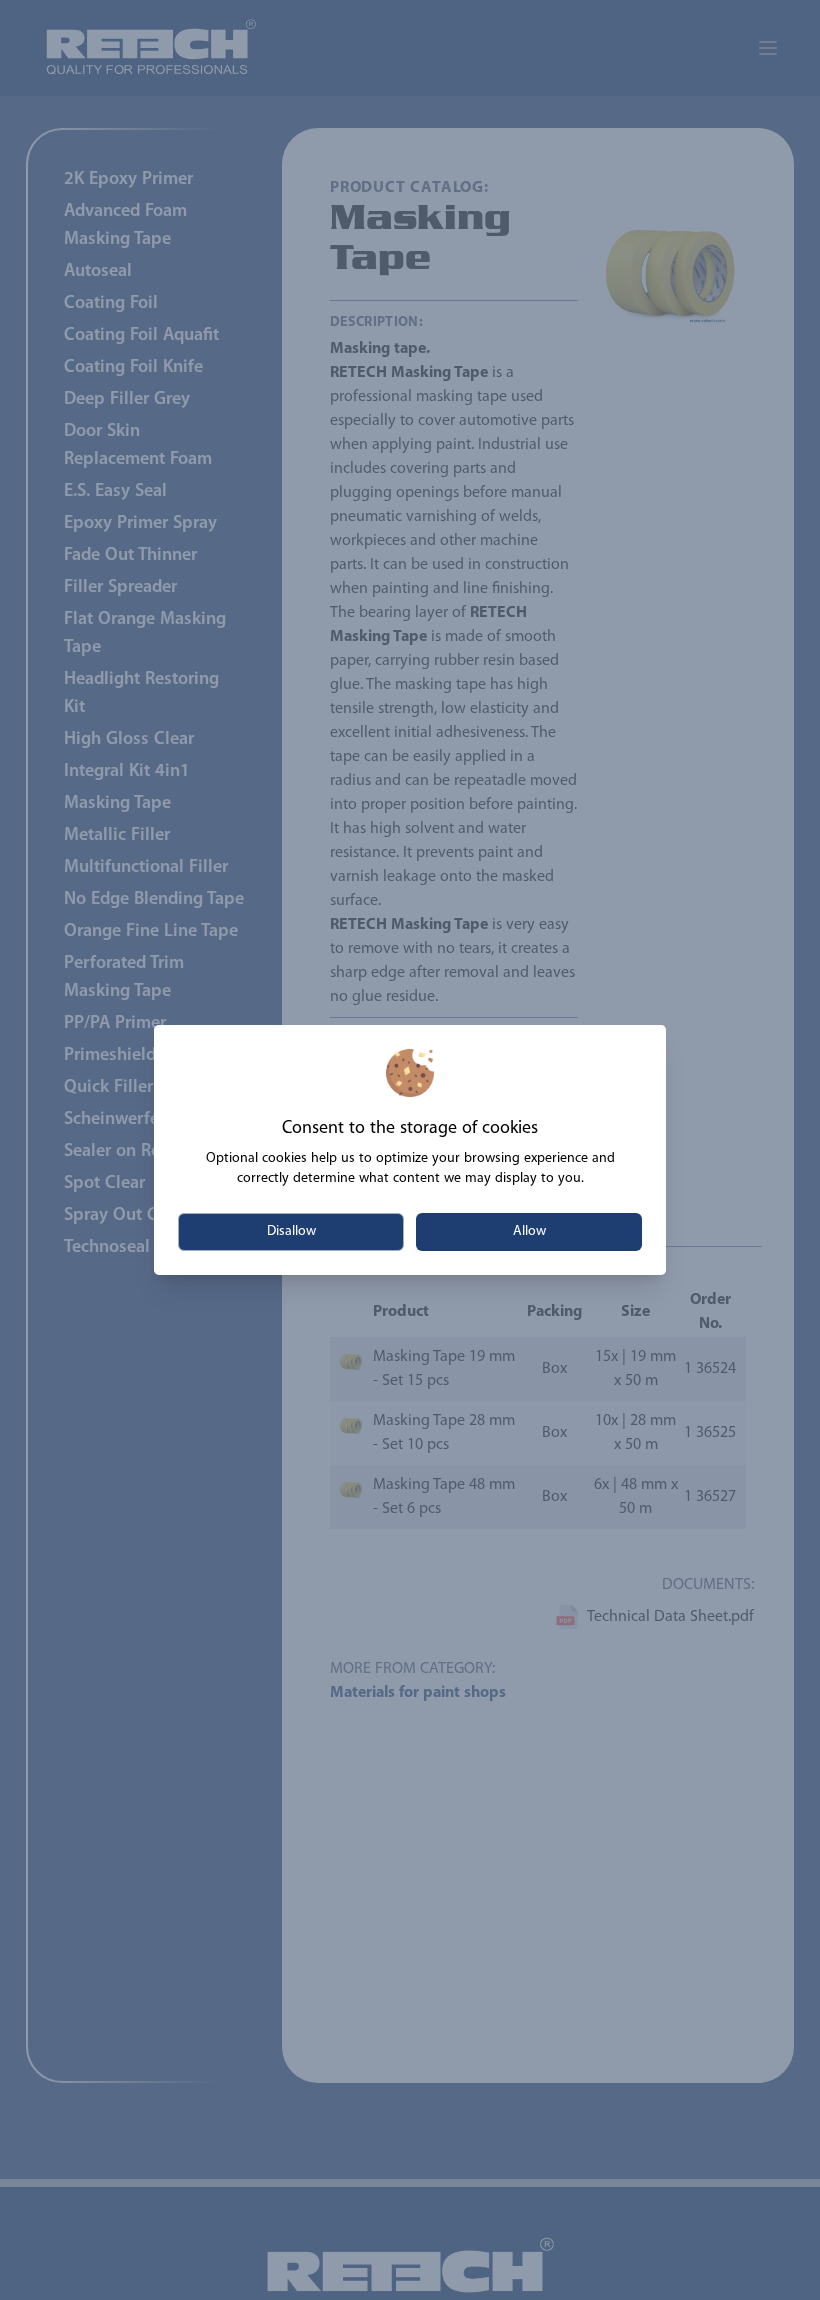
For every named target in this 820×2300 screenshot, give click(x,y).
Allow (529, 1231)
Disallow (291, 1231)
